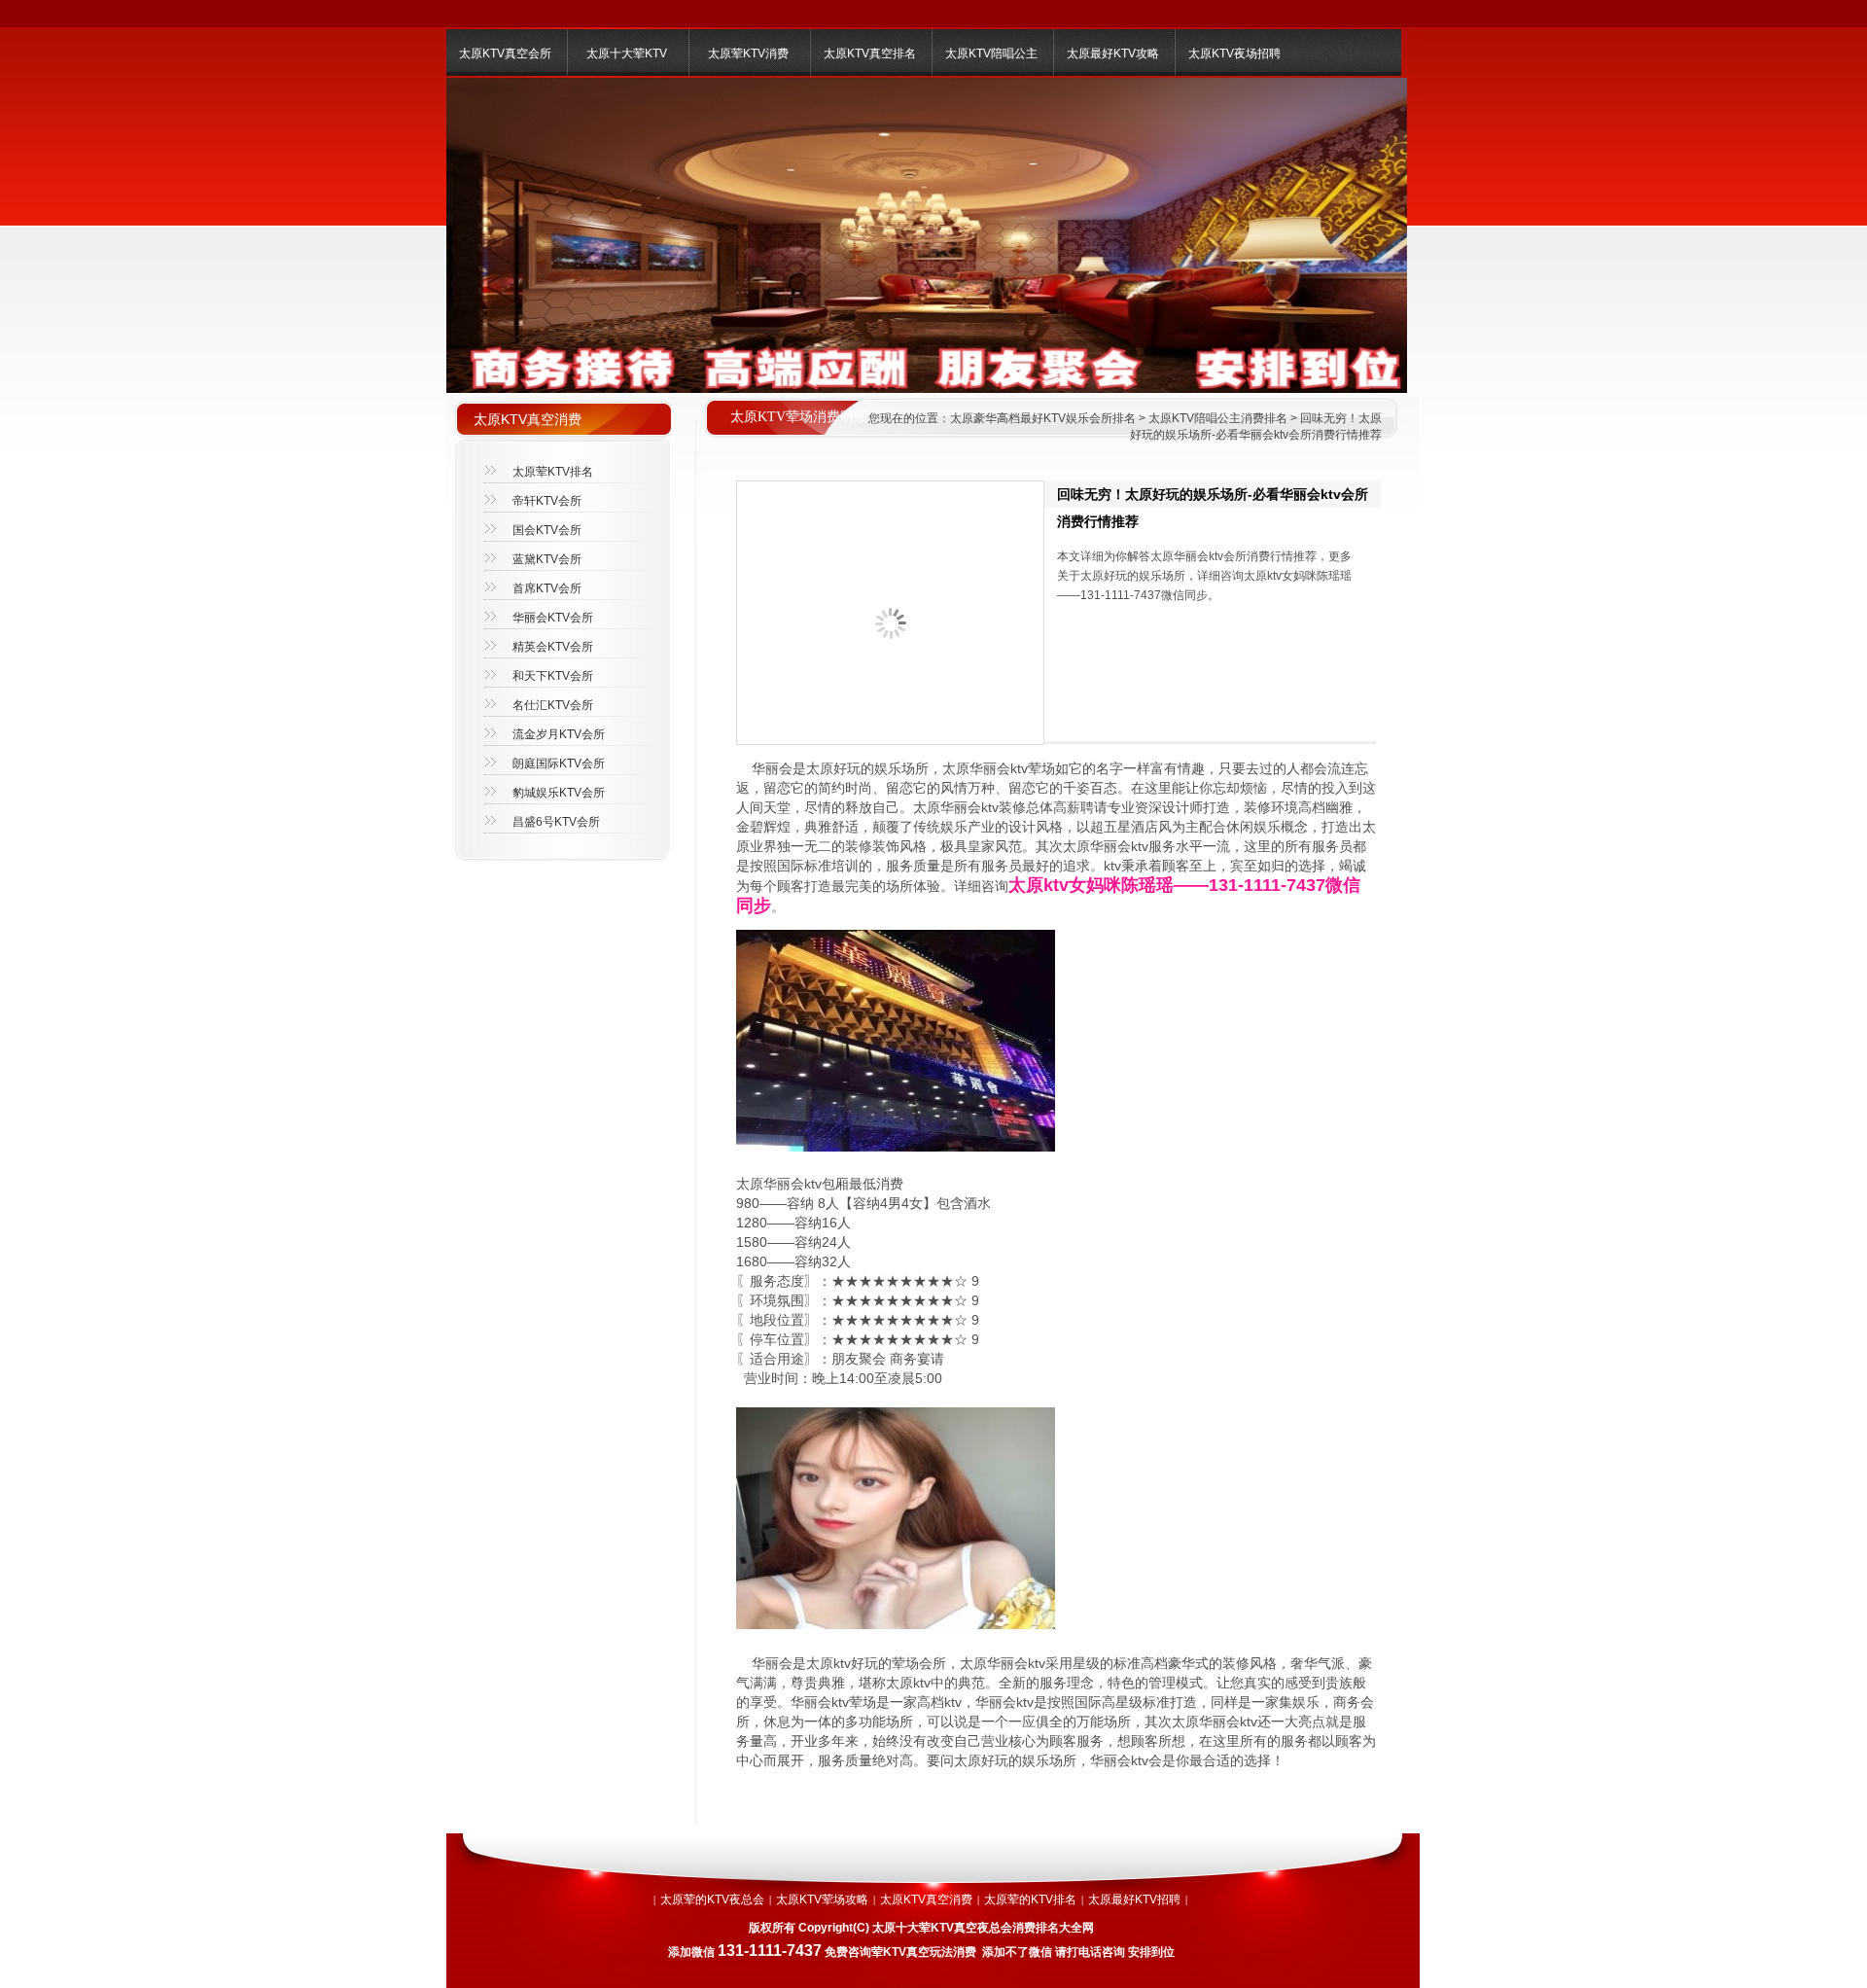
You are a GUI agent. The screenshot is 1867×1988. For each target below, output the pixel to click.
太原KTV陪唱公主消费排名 (1218, 418)
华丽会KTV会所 (553, 618)
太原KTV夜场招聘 (1234, 53)
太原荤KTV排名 (553, 472)
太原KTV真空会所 (505, 53)
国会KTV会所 (547, 530)
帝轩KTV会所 (547, 501)
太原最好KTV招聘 (1134, 1899)
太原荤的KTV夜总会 (712, 1899)
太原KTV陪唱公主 (991, 53)
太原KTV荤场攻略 (822, 1899)
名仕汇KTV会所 (553, 705)
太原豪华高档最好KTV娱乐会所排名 (1043, 418)
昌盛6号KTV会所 (556, 822)
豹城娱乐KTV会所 (559, 793)
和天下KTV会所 (553, 676)
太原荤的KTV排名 (1030, 1899)
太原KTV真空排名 (870, 53)
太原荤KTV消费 (748, 53)
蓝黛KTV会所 (547, 559)
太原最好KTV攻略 (1113, 53)
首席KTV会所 (547, 588)
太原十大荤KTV (627, 53)
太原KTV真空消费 (926, 1899)
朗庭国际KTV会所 (559, 763)
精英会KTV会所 (553, 647)
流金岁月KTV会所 (559, 734)
